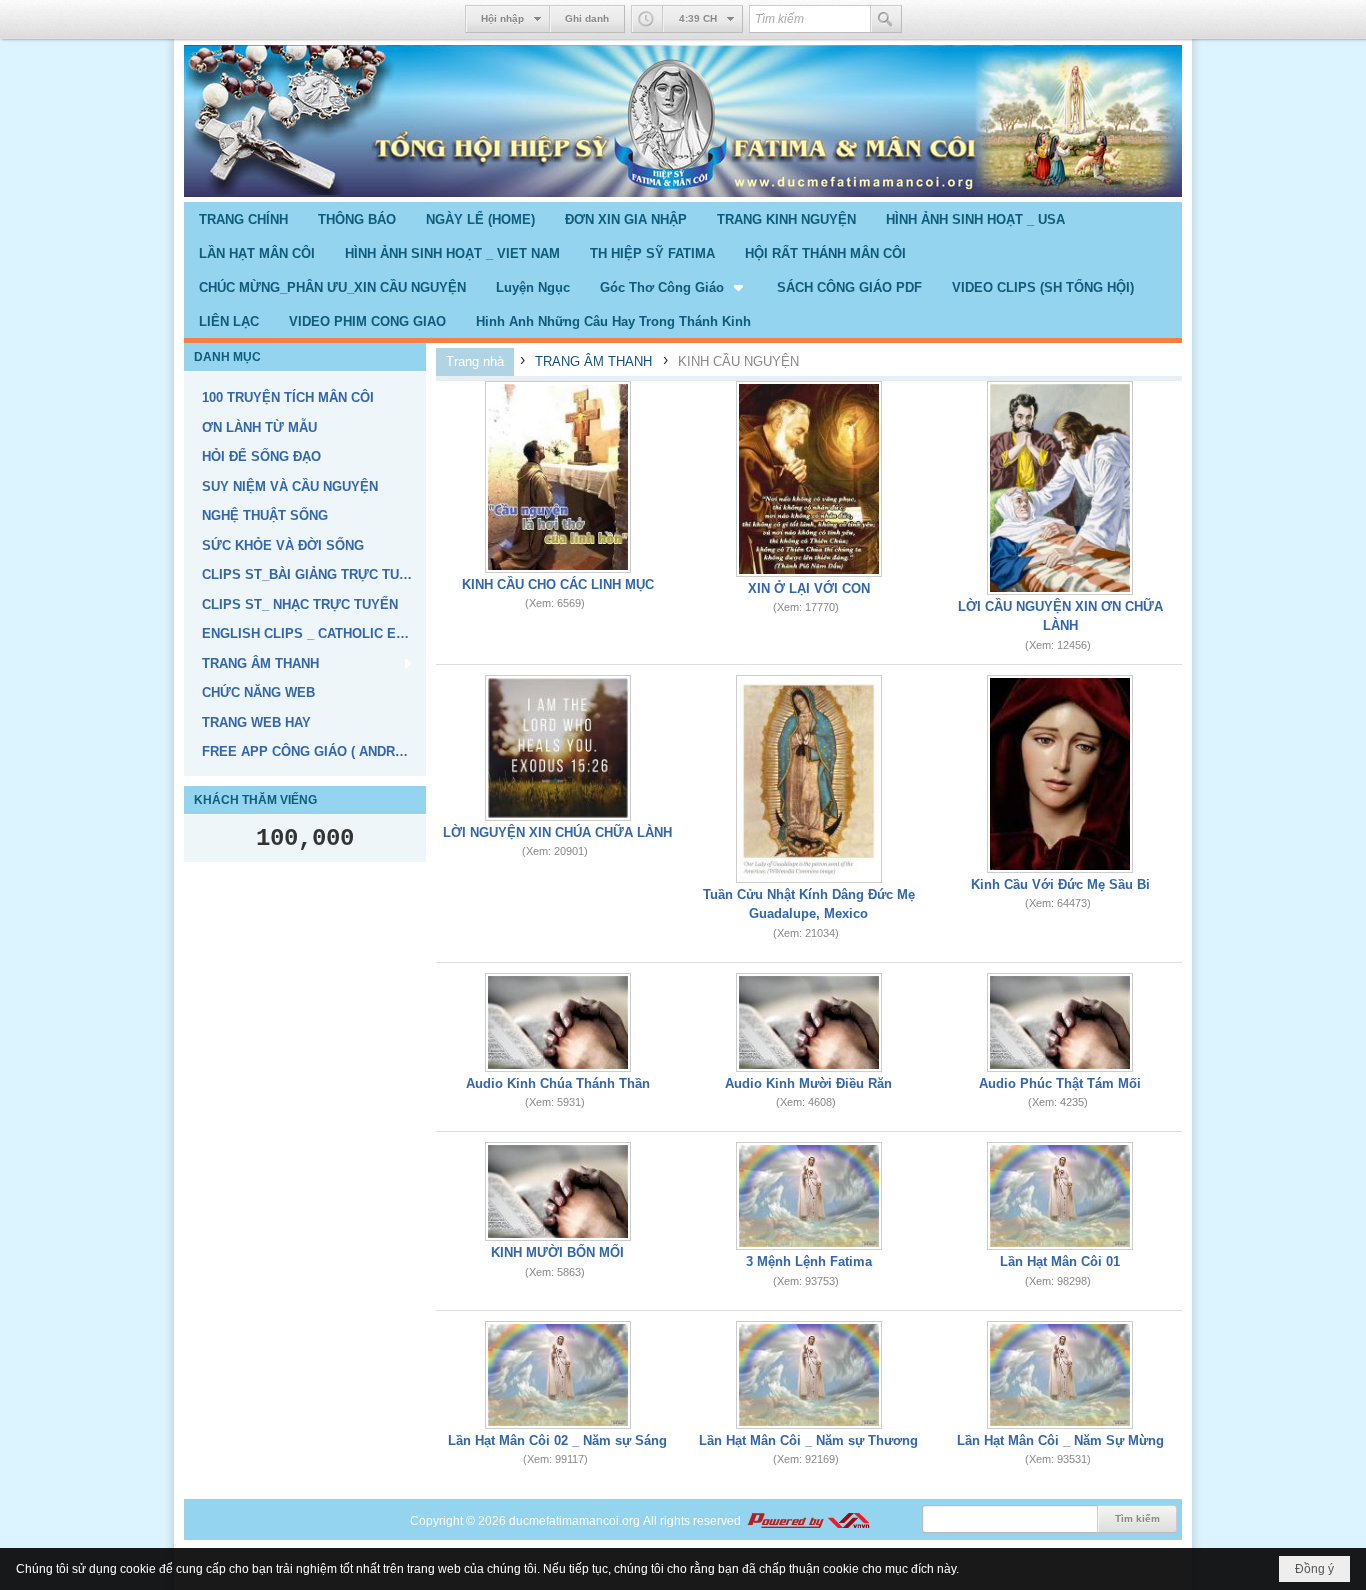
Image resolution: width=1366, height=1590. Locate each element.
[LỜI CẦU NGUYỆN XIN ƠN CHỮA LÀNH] (1060, 488)
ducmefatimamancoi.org (574, 1521)
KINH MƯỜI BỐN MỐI (557, 1252)
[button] (673, 287)
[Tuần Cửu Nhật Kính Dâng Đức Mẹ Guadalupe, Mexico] (809, 779)
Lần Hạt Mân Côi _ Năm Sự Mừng (1060, 1440)
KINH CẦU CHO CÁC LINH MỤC (558, 584)
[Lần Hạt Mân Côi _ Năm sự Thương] (809, 1375)
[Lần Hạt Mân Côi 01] (1060, 1196)
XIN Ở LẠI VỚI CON (809, 588)
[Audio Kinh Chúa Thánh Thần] (558, 1022)
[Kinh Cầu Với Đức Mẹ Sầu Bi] (1060, 774)
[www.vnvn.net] (808, 1521)
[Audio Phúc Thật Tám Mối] (1060, 1022)
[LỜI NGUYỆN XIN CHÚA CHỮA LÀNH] (558, 748)
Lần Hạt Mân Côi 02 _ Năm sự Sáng (557, 1440)
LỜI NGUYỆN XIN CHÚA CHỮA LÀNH (557, 832)
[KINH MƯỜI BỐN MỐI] (558, 1191)
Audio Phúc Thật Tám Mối (1060, 1083)
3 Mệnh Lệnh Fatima (809, 1261)
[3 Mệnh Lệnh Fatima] (809, 1196)
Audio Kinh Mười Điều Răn (808, 1083)
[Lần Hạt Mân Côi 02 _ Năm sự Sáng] (558, 1375)
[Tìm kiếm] (886, 19)
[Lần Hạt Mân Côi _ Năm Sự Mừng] (1060, 1375)
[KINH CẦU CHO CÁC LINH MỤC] (558, 477)
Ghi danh (587, 18)
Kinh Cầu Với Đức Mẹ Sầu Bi (1060, 884)
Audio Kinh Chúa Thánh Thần (558, 1083)
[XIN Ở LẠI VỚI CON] (809, 479)
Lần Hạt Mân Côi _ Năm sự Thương (808, 1440)
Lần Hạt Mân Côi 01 (1060, 1261)
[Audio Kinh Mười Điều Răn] (809, 1022)
